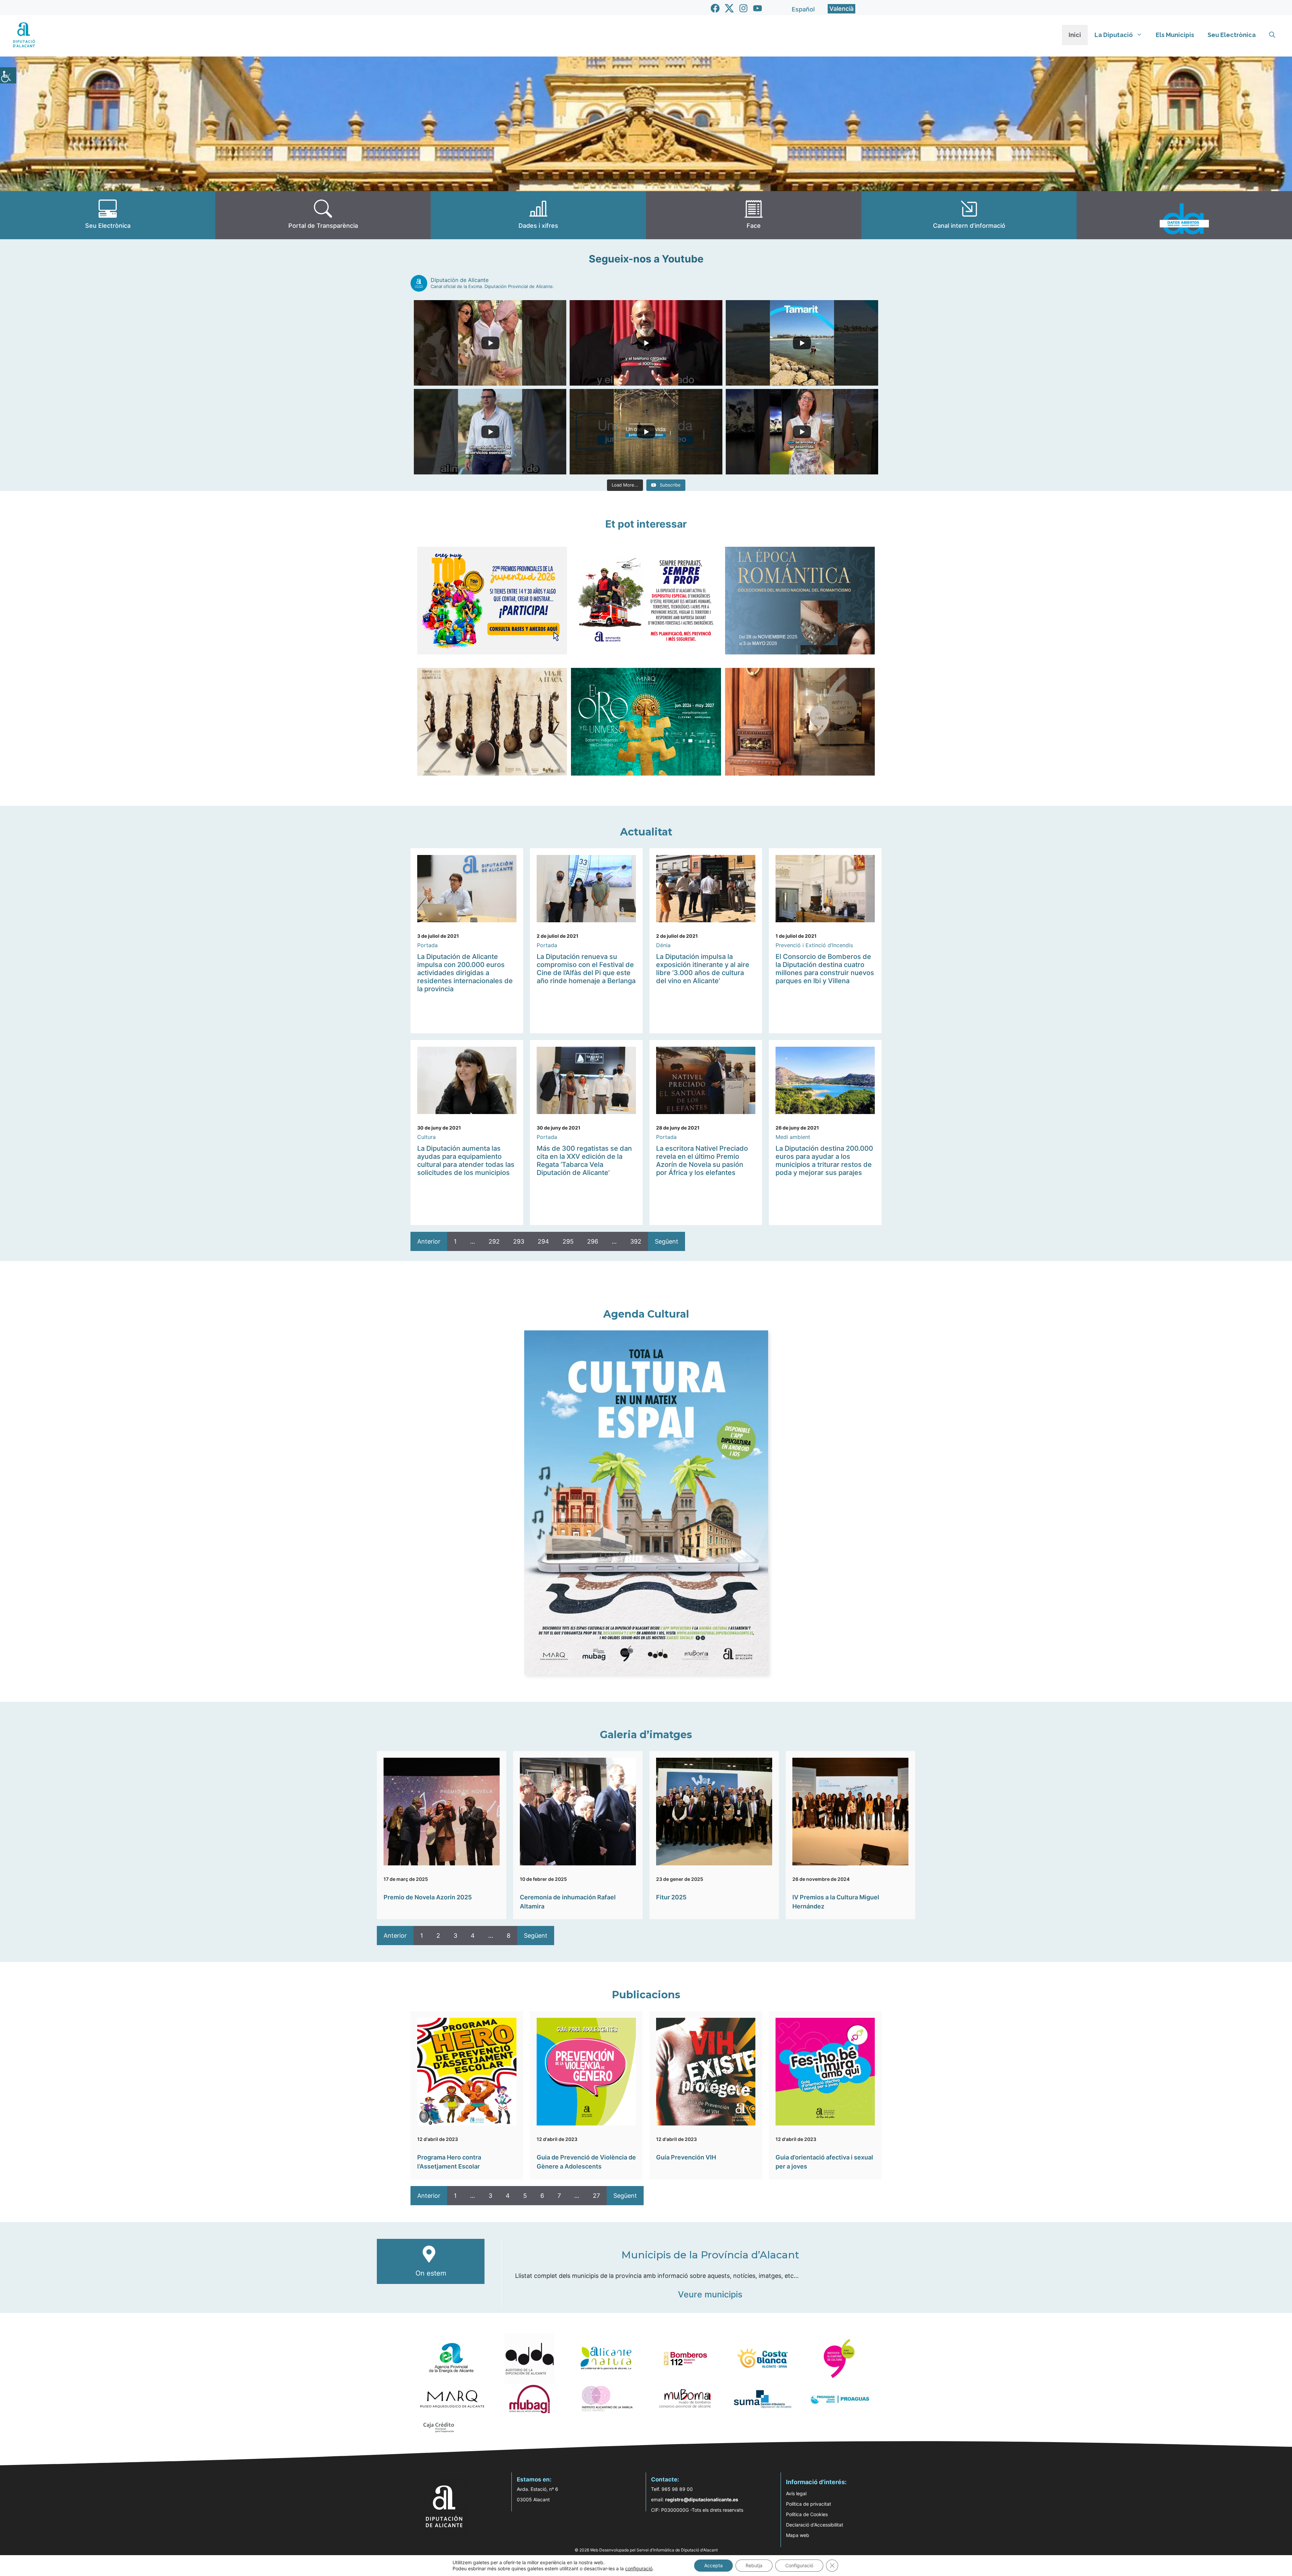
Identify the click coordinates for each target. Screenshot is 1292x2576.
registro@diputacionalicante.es (702, 2499)
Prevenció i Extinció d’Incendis (814, 945)
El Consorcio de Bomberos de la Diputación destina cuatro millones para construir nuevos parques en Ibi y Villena (825, 969)
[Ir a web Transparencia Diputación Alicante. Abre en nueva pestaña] (323, 215)
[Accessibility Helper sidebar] (8, 75)
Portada (427, 945)
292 (494, 1241)
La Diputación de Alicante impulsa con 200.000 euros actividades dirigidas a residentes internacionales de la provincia (465, 973)
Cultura (426, 1137)
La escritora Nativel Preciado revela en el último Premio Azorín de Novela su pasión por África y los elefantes (702, 1160)
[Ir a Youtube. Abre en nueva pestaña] (758, 8)
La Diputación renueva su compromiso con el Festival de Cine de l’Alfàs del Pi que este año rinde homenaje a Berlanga (586, 969)
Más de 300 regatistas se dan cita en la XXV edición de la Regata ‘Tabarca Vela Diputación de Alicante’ (584, 1160)
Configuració (799, 2565)
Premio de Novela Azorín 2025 (428, 1897)
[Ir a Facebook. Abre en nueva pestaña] (715, 8)
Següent (667, 1241)
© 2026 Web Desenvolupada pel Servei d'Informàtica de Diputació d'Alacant (646, 2550)
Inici (1075, 35)
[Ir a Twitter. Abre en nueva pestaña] (729, 8)
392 (636, 1241)
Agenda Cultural (646, 1314)
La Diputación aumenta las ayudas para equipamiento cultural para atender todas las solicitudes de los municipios (466, 1160)
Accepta (713, 2565)
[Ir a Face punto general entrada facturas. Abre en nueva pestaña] (754, 215)
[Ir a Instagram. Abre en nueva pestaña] (743, 8)
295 (568, 1241)
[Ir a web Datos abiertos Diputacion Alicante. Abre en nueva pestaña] (1184, 215)
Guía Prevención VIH (686, 2157)
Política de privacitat (809, 2504)
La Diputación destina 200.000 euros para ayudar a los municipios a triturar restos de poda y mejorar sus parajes (824, 1160)
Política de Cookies (807, 2514)
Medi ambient (793, 1137)
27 (596, 2196)
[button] (1272, 35)
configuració (639, 2568)
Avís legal (796, 2493)
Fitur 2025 (671, 1897)
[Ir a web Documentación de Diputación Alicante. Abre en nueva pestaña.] (538, 215)
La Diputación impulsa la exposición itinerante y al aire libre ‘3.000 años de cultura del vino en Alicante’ (703, 969)
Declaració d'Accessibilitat (815, 2525)
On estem (431, 2273)
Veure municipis (710, 2294)
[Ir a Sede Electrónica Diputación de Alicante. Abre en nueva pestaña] (108, 215)
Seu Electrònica (1232, 35)
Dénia (663, 945)
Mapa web (798, 2535)
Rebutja (754, 2565)
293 (519, 1241)
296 (593, 1241)
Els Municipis (1175, 35)
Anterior (429, 1241)
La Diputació (1114, 35)
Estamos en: (534, 2479)
